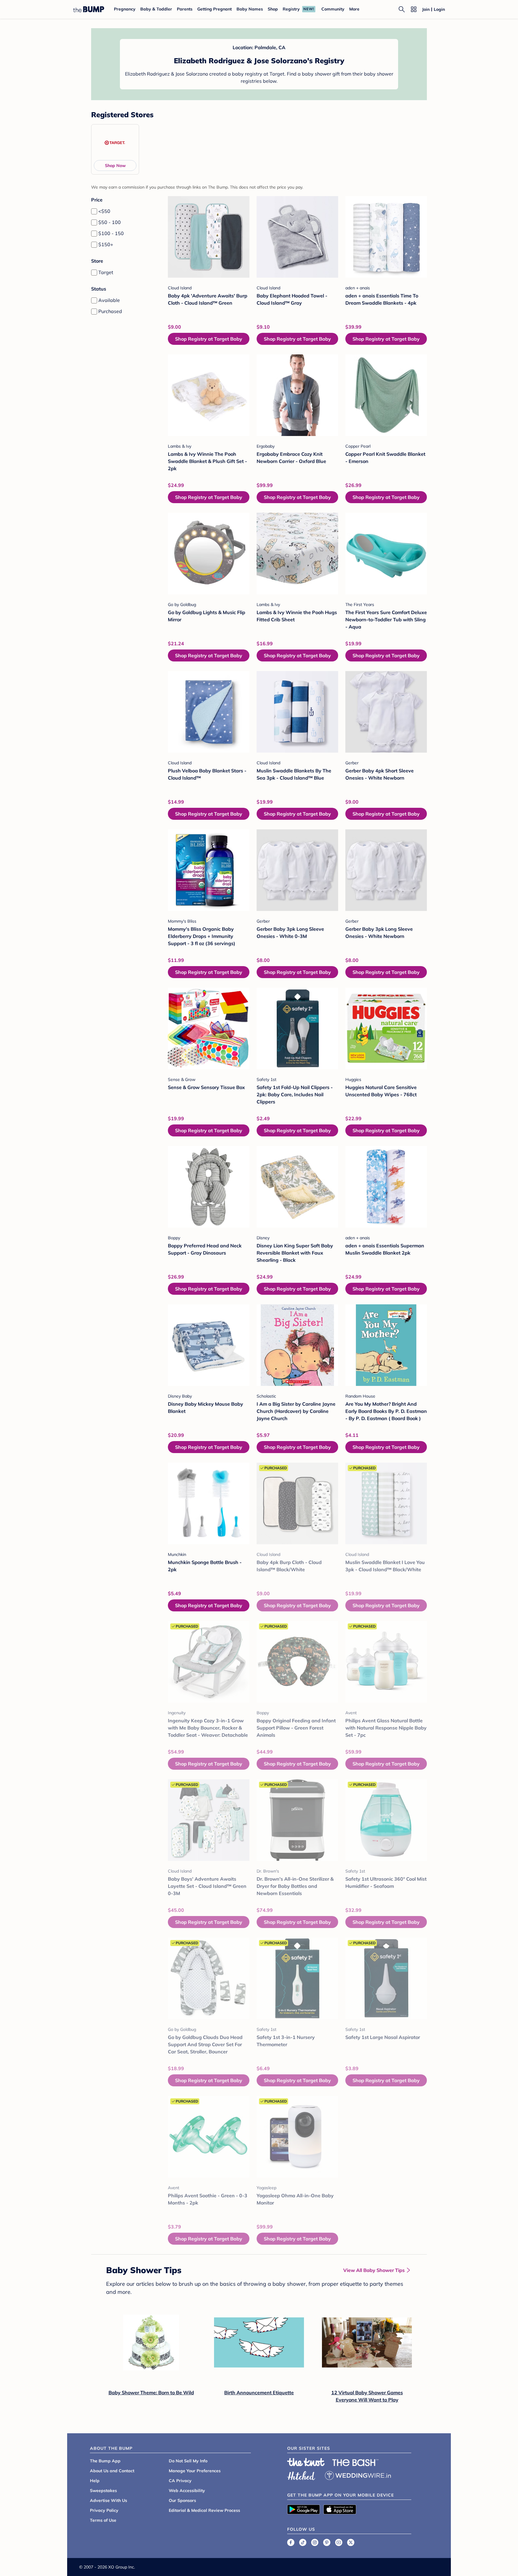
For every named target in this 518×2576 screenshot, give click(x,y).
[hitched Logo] (301, 2475)
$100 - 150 (111, 233)
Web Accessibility (187, 2491)
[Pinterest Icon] (327, 2542)
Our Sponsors (182, 2500)
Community (333, 9)
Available (109, 300)
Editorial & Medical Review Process (204, 2510)
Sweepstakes (103, 2491)
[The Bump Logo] (89, 9)
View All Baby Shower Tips (374, 2270)
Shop (273, 9)
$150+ (106, 244)
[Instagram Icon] (315, 2542)
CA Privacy (180, 2481)
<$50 (104, 211)
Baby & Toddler (156, 9)
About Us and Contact (112, 2471)
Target (106, 272)
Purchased (110, 311)
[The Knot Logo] (306, 2462)
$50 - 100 (110, 222)
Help (95, 2481)
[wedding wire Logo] (358, 2475)
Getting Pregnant (214, 9)
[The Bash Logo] (356, 2463)
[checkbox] (94, 211)
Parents (185, 9)
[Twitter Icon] (351, 2542)
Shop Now (115, 166)
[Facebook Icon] (291, 2542)
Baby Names (250, 9)
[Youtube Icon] (339, 2542)
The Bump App (105, 2461)
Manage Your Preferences (195, 2471)
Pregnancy (125, 9)
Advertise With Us (109, 2500)
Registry (291, 9)
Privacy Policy (104, 2510)
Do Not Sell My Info (188, 2461)
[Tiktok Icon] (303, 2542)
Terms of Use (103, 2520)
